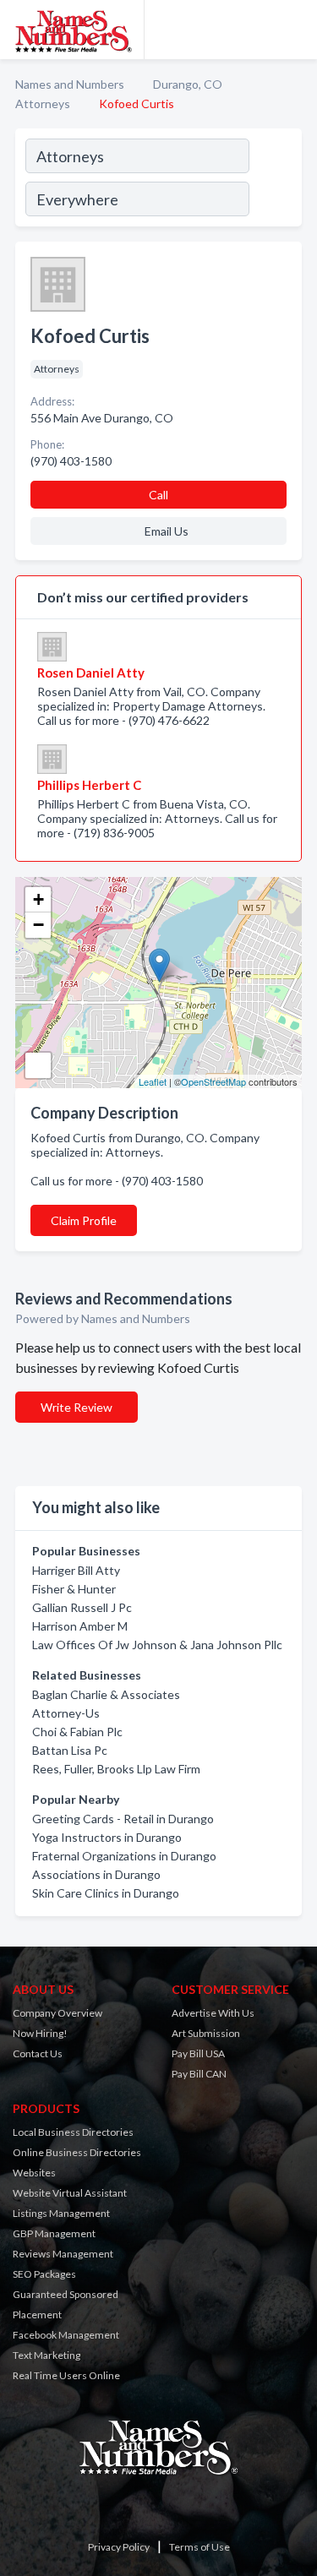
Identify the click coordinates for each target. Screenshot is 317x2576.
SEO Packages (44, 2274)
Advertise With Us (213, 2013)
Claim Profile (84, 1220)
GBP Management (54, 2233)
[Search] (275, 180)
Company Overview (57, 2013)
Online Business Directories (77, 2152)
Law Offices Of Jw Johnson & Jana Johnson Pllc (157, 1645)
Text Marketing (46, 2355)
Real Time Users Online (66, 2375)
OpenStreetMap (213, 1081)
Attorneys (43, 103)
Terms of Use (199, 2547)
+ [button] (38, 899)
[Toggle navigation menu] (294, 30)
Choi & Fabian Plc (77, 1732)
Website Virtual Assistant (70, 2193)
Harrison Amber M (80, 1626)
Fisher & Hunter (74, 1589)
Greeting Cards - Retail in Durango (123, 1819)
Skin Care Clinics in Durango (106, 1893)
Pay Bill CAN (199, 2074)
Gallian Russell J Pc (82, 1607)
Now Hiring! (40, 2033)
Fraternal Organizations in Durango (124, 1856)
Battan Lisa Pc (70, 1750)
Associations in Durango (96, 1874)
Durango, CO (188, 84)
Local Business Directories (73, 2132)
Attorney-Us (66, 1713)
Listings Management (61, 2213)
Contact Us (38, 2053)
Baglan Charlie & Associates (106, 1694)
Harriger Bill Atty (76, 1570)
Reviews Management (63, 2254)
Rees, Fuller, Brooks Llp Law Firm (116, 1769)
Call (158, 495)
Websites (34, 2173)
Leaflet (153, 1081)
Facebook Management (66, 2335)
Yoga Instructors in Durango (107, 1837)
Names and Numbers (70, 84)
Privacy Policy (119, 2547)
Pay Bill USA (198, 2053)
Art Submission (206, 2033)
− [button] (38, 925)
